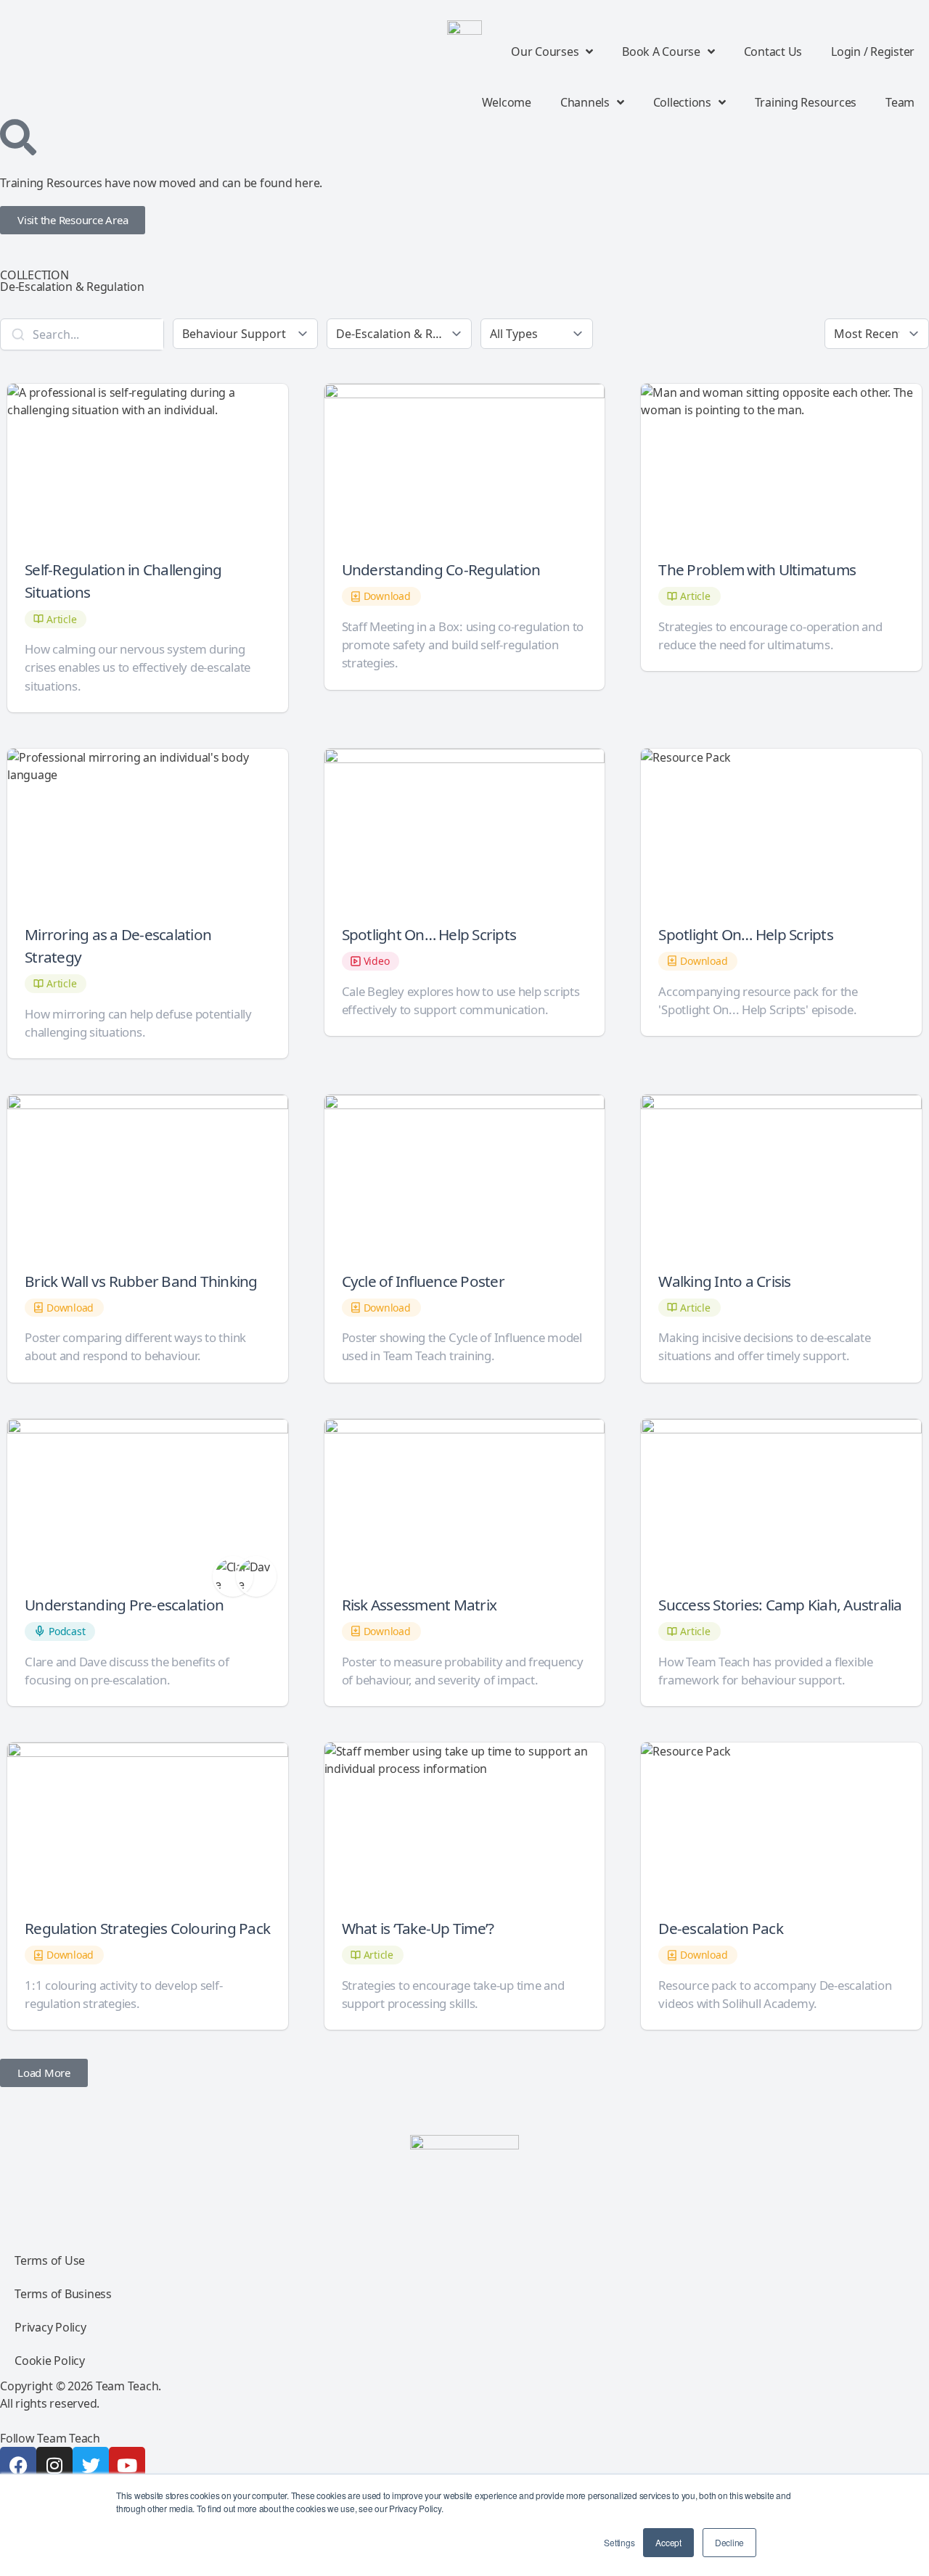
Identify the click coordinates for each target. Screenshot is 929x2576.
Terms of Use (50, 2260)
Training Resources (806, 102)
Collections (682, 102)
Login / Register (873, 52)
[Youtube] (127, 2465)
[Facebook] (18, 2465)
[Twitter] (91, 2465)
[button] (44, 2073)
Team (900, 102)
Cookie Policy (50, 2361)
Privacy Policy (50, 2327)
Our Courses (545, 52)
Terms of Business (63, 2294)
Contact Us (773, 52)
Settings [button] (619, 2542)
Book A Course (661, 52)
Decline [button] (729, 2542)
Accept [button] (668, 2542)
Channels (585, 102)
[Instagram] (54, 2465)
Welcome (507, 102)
